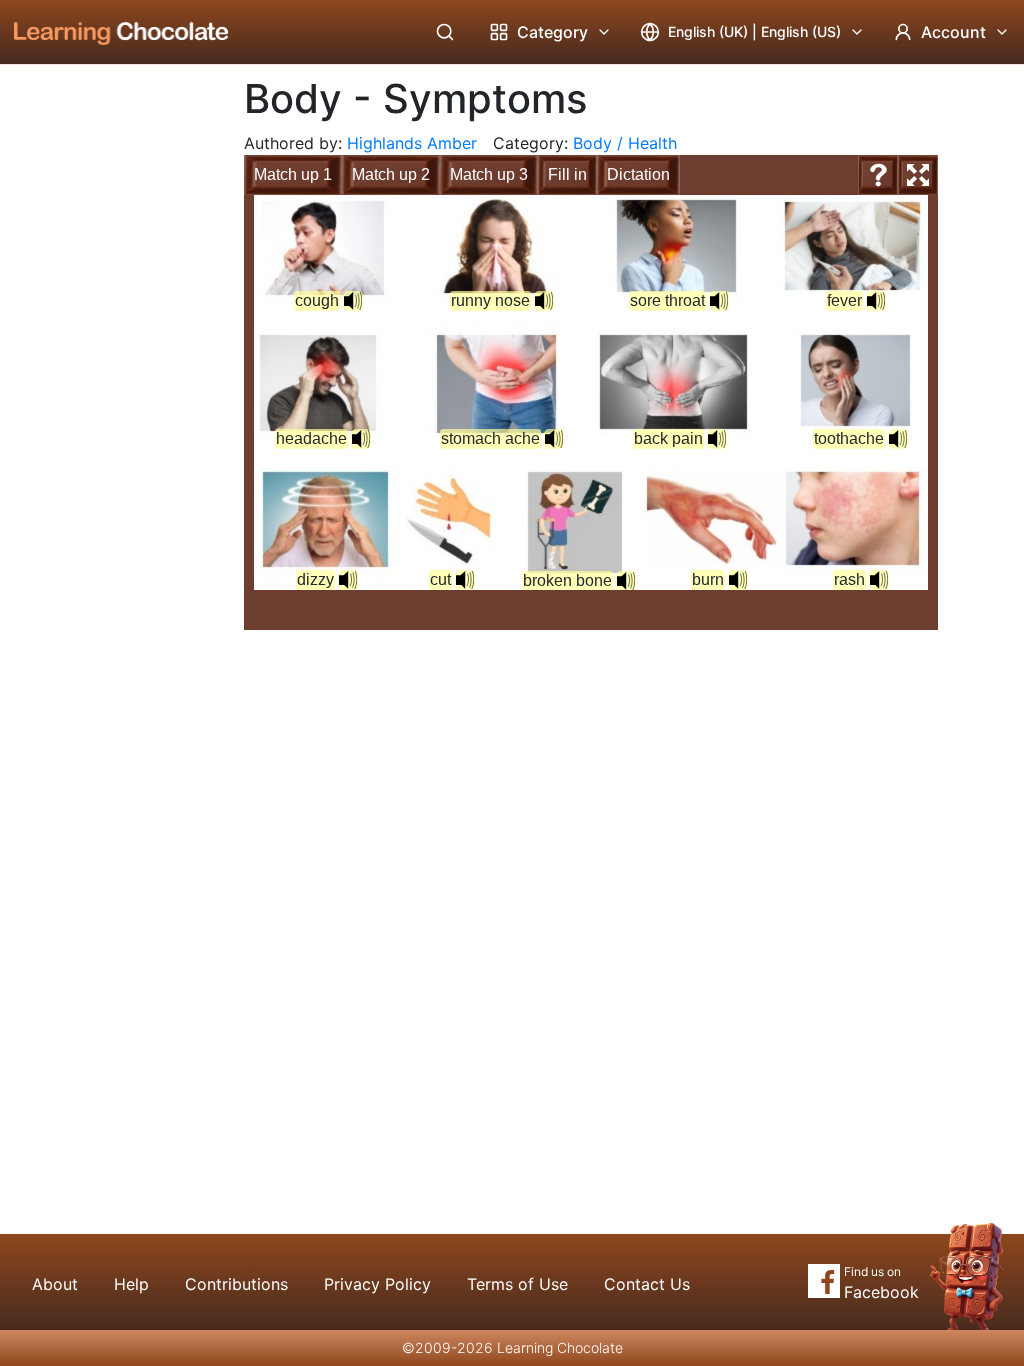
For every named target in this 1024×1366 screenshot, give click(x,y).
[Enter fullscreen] (918, 175)
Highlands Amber (412, 143)
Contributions (236, 1284)
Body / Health (625, 143)
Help (131, 1284)
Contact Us (647, 1284)
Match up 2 (391, 174)
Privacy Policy (377, 1284)
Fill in (567, 174)
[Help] (878, 175)
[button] (353, 301)
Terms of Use (517, 1284)
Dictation (638, 174)
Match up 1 (293, 174)
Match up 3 (489, 174)
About (55, 1284)
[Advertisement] (106, 395)
